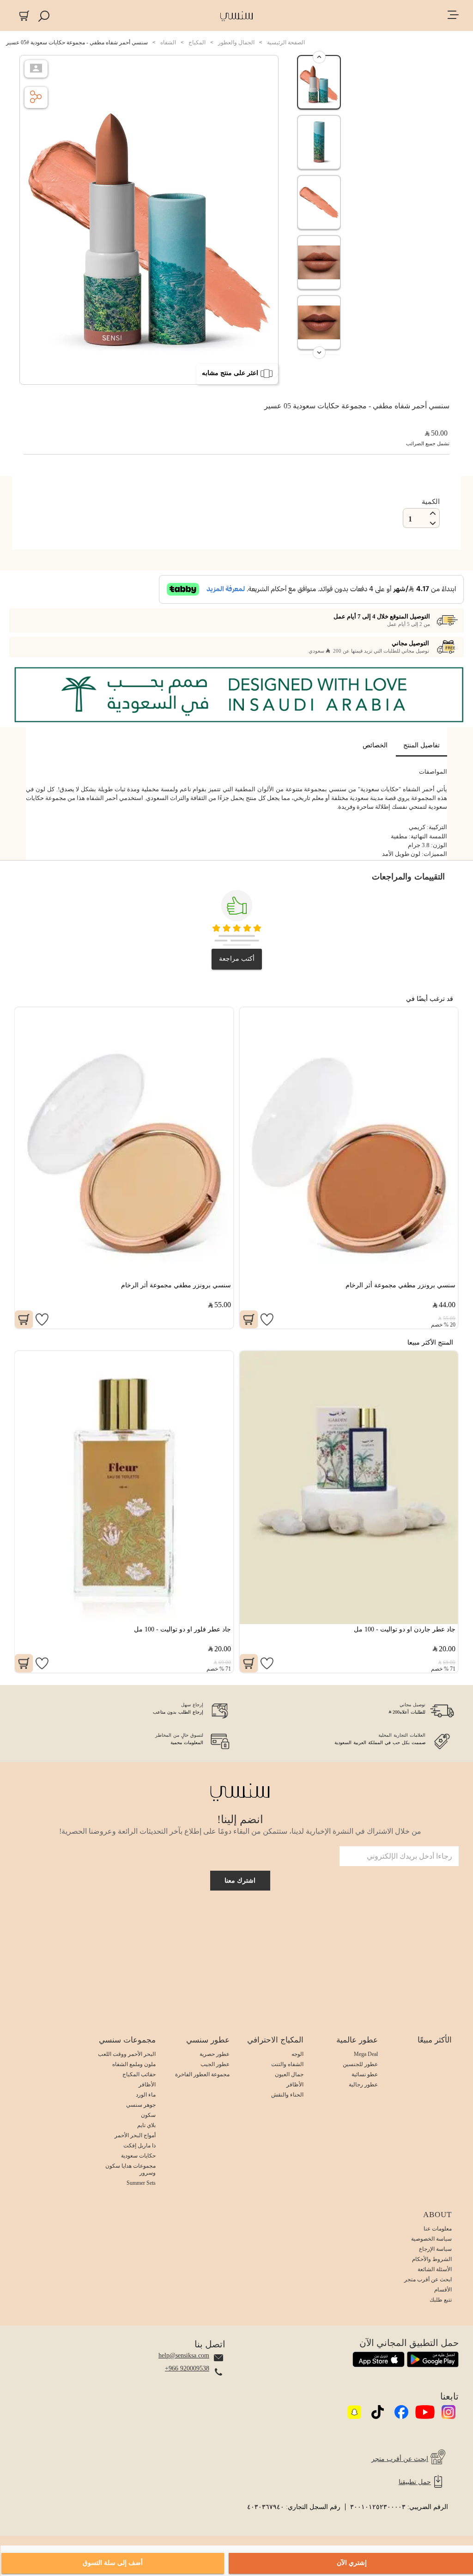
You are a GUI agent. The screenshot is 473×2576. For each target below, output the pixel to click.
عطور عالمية (357, 2040)
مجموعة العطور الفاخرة (202, 2074)
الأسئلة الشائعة (435, 2269)
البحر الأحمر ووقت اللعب (127, 2054)
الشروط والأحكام (432, 2259)
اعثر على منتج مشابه (230, 373)
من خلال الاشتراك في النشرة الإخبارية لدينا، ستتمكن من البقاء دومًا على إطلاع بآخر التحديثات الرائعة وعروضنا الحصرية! (240, 1831)
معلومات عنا (438, 2229)
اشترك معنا (240, 1881)
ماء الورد (146, 2095)
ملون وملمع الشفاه (134, 2064)
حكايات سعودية (138, 2156)
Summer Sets (141, 2183)
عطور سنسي (208, 2040)
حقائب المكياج (139, 2074)
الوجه (297, 2054)
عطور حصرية (215, 2054)
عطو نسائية (365, 2074)
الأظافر (295, 2085)
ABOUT (437, 2215)
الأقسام (443, 2290)
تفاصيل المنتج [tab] (421, 745)
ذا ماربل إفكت (139, 2146)
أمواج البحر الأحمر (135, 2135)
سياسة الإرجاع (435, 2249)
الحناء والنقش (287, 2095)
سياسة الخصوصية (431, 2239)
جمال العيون (289, 2074)
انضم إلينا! (240, 1819)
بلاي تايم (146, 2125)
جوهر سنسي (141, 2105)
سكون (148, 2115)
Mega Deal (366, 2054)
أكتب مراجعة (237, 959)
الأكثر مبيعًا (435, 2040)
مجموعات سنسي (127, 2040)
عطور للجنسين (360, 2064)
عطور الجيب (215, 2064)
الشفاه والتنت (287, 2064)
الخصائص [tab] (375, 745)
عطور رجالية (363, 2085)
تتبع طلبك (441, 2300)
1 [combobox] (410, 519)
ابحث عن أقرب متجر (428, 2279)
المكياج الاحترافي (275, 2040)
